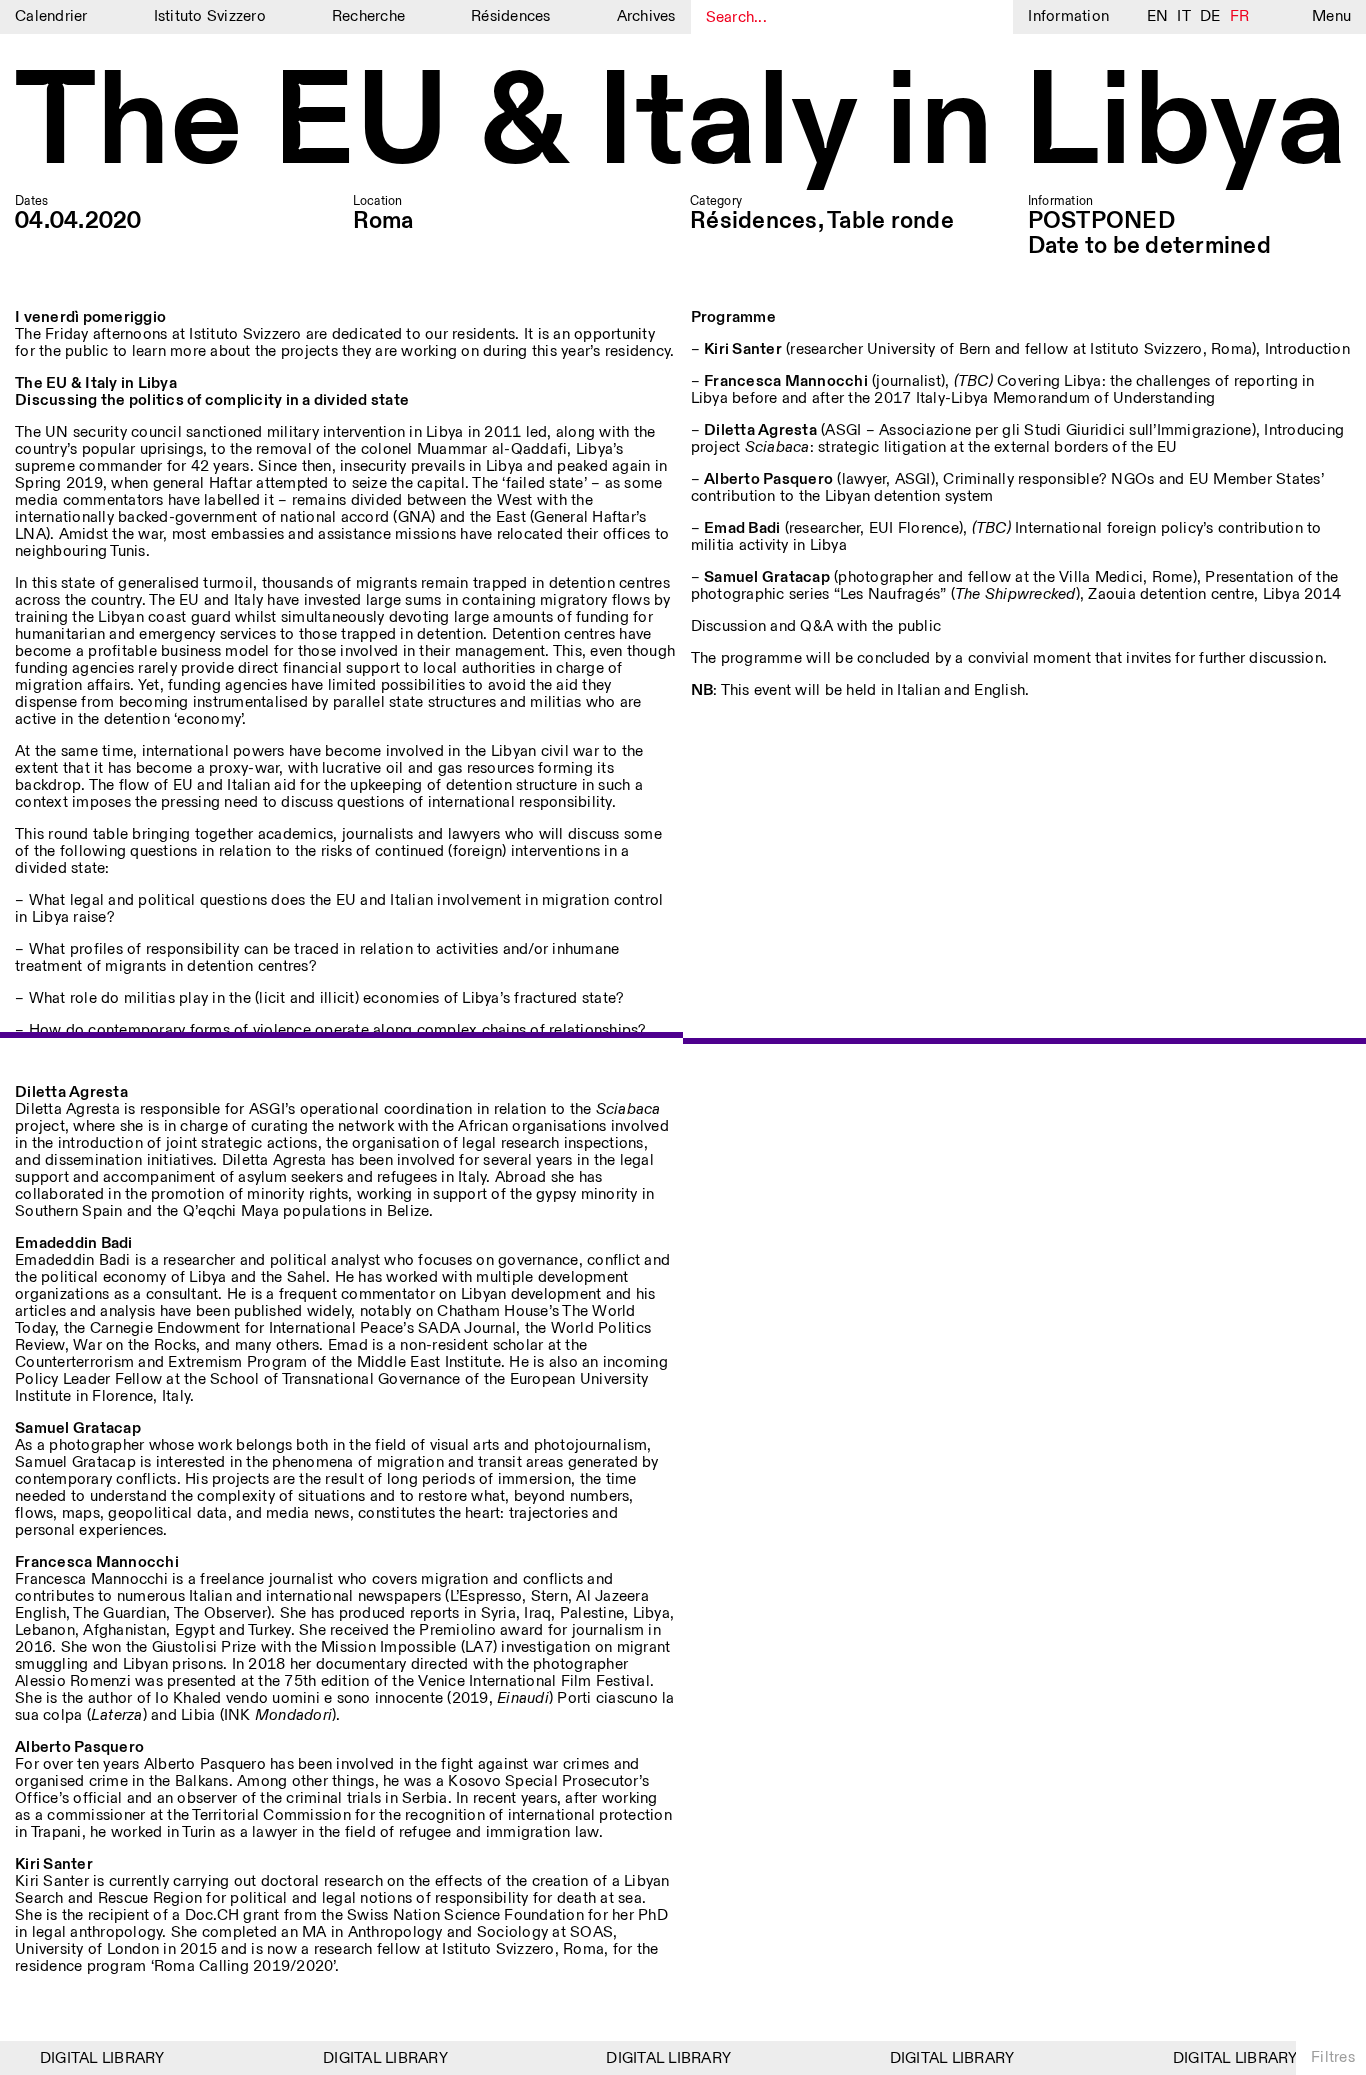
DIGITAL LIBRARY (89, 2058)
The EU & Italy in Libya (681, 125)
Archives (646, 16)
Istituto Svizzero (210, 16)
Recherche (368, 16)
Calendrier (51, 16)
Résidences (511, 16)
